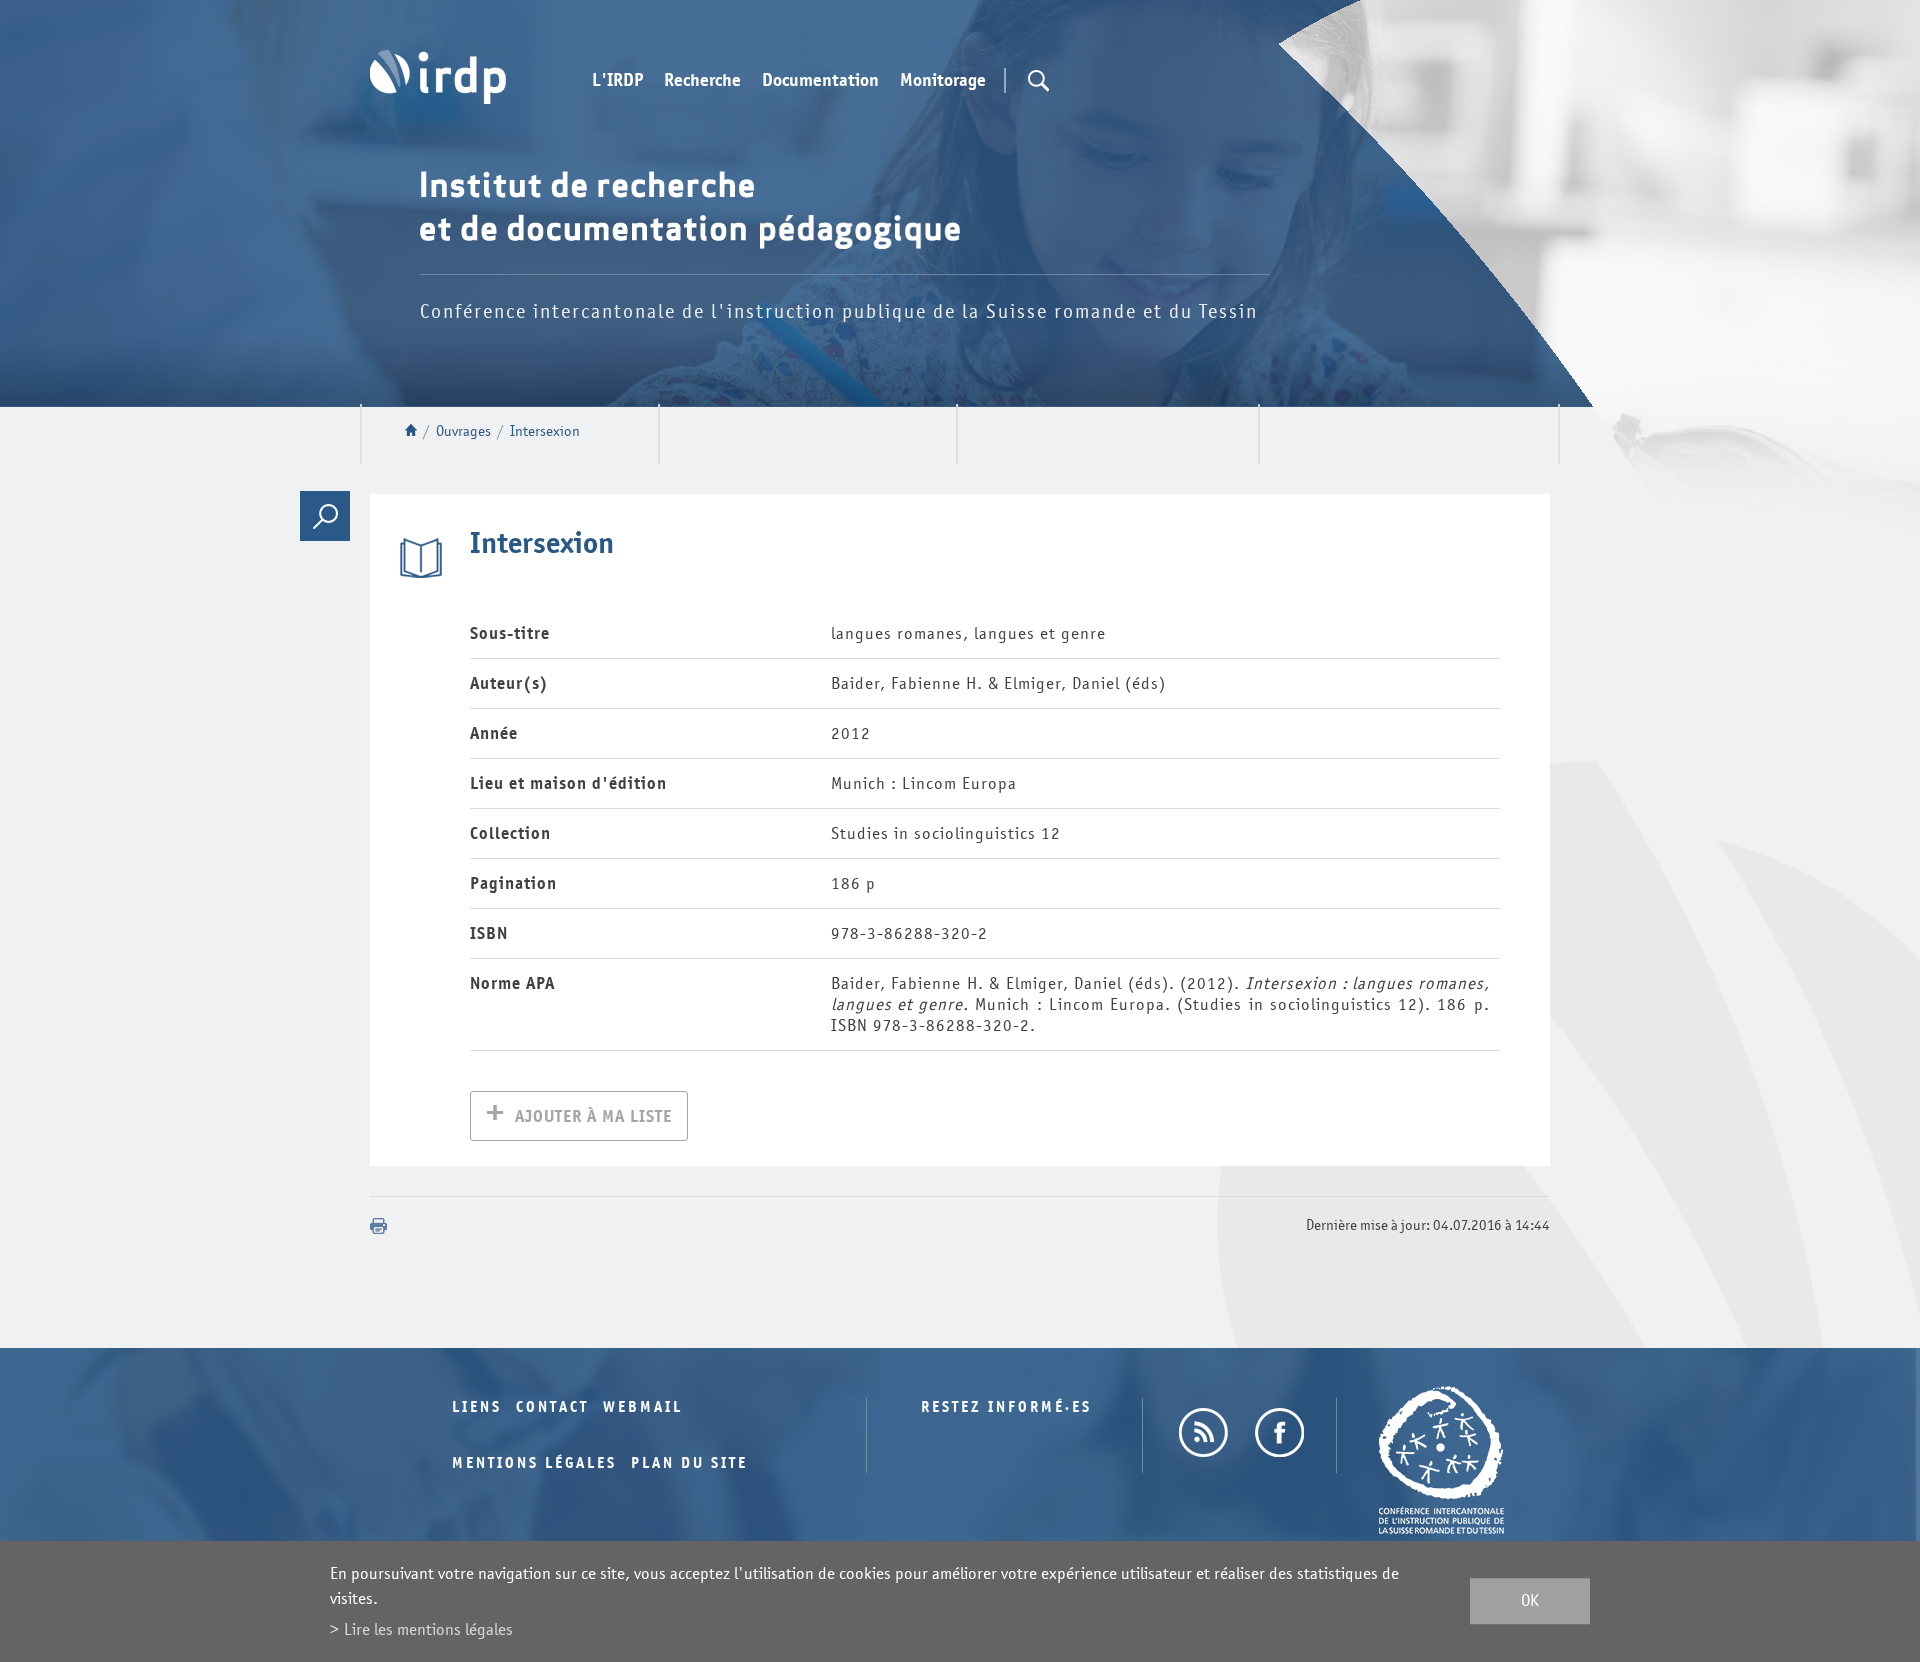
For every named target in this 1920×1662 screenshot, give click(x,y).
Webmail (643, 1407)
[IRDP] (438, 77)
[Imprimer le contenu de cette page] (379, 1226)
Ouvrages (463, 431)
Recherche (702, 81)
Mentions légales (534, 1463)
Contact (552, 1407)
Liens (477, 1407)
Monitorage (943, 81)
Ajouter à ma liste (593, 1116)
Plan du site (689, 1463)
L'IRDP (617, 81)
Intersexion (545, 431)
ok (1530, 1601)
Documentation (820, 81)
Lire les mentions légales (428, 1629)
